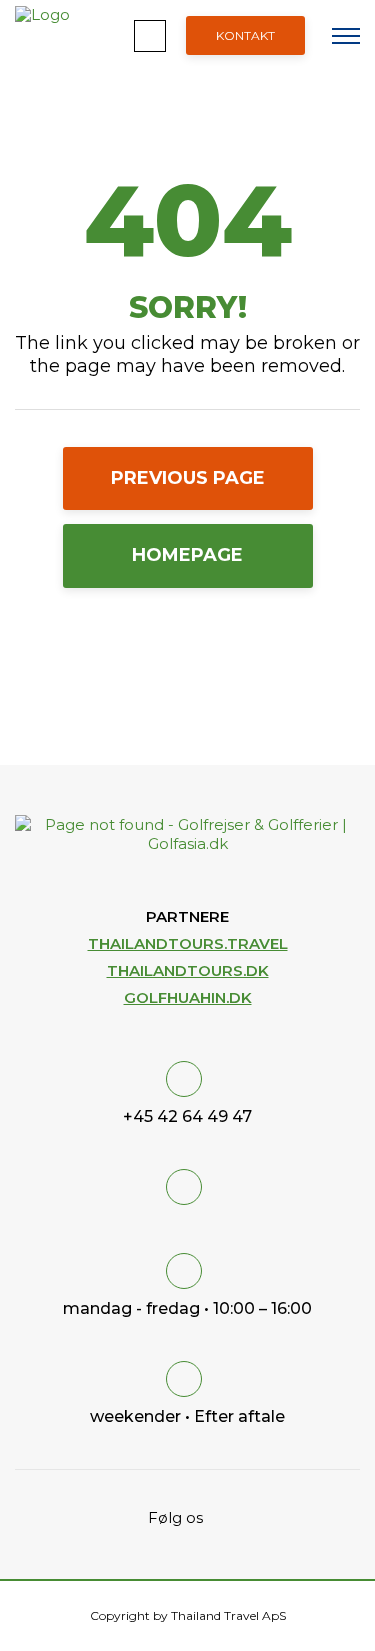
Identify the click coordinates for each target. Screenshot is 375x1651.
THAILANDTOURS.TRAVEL (188, 943)
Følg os (179, 1517)
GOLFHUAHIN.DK (188, 997)
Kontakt (245, 35)
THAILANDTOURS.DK (188, 970)
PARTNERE (187, 916)
